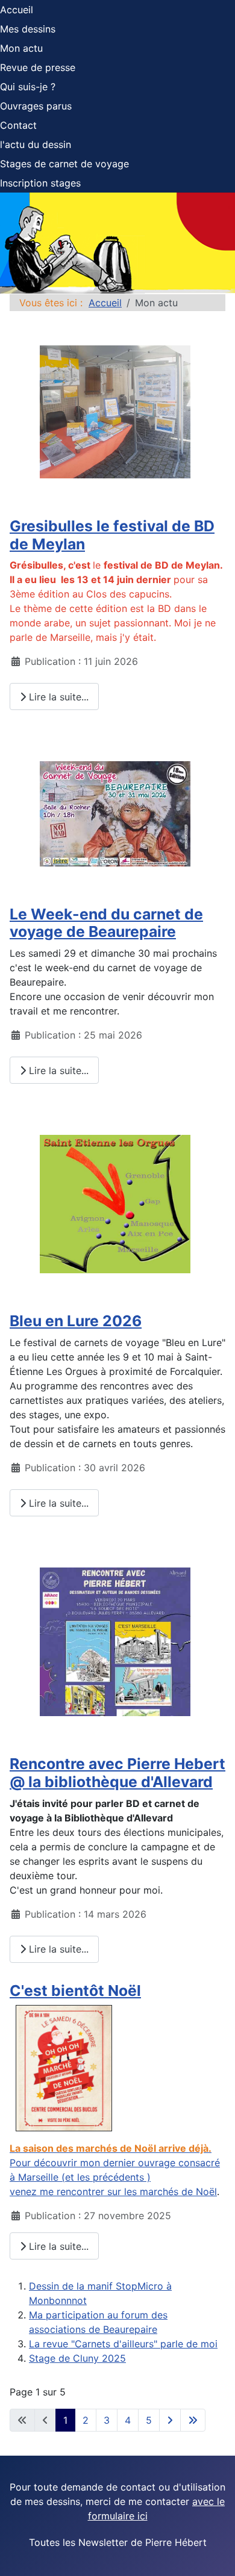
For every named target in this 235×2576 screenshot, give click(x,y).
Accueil (17, 10)
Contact (18, 125)
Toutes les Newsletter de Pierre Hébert (118, 2542)
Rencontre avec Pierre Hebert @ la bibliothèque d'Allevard (117, 1773)
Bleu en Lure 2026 (76, 1321)
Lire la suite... (57, 697)
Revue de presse (38, 67)
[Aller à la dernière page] (193, 2420)
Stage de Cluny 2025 (77, 2358)
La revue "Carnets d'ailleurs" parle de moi (123, 2344)
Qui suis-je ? (28, 87)
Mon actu (21, 48)
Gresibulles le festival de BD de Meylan (112, 535)
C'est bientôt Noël (75, 1991)
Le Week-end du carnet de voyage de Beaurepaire (106, 923)
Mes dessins (28, 29)
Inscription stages (40, 183)
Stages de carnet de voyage (64, 164)
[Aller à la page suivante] (170, 2420)
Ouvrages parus (36, 106)
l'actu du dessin (36, 144)
